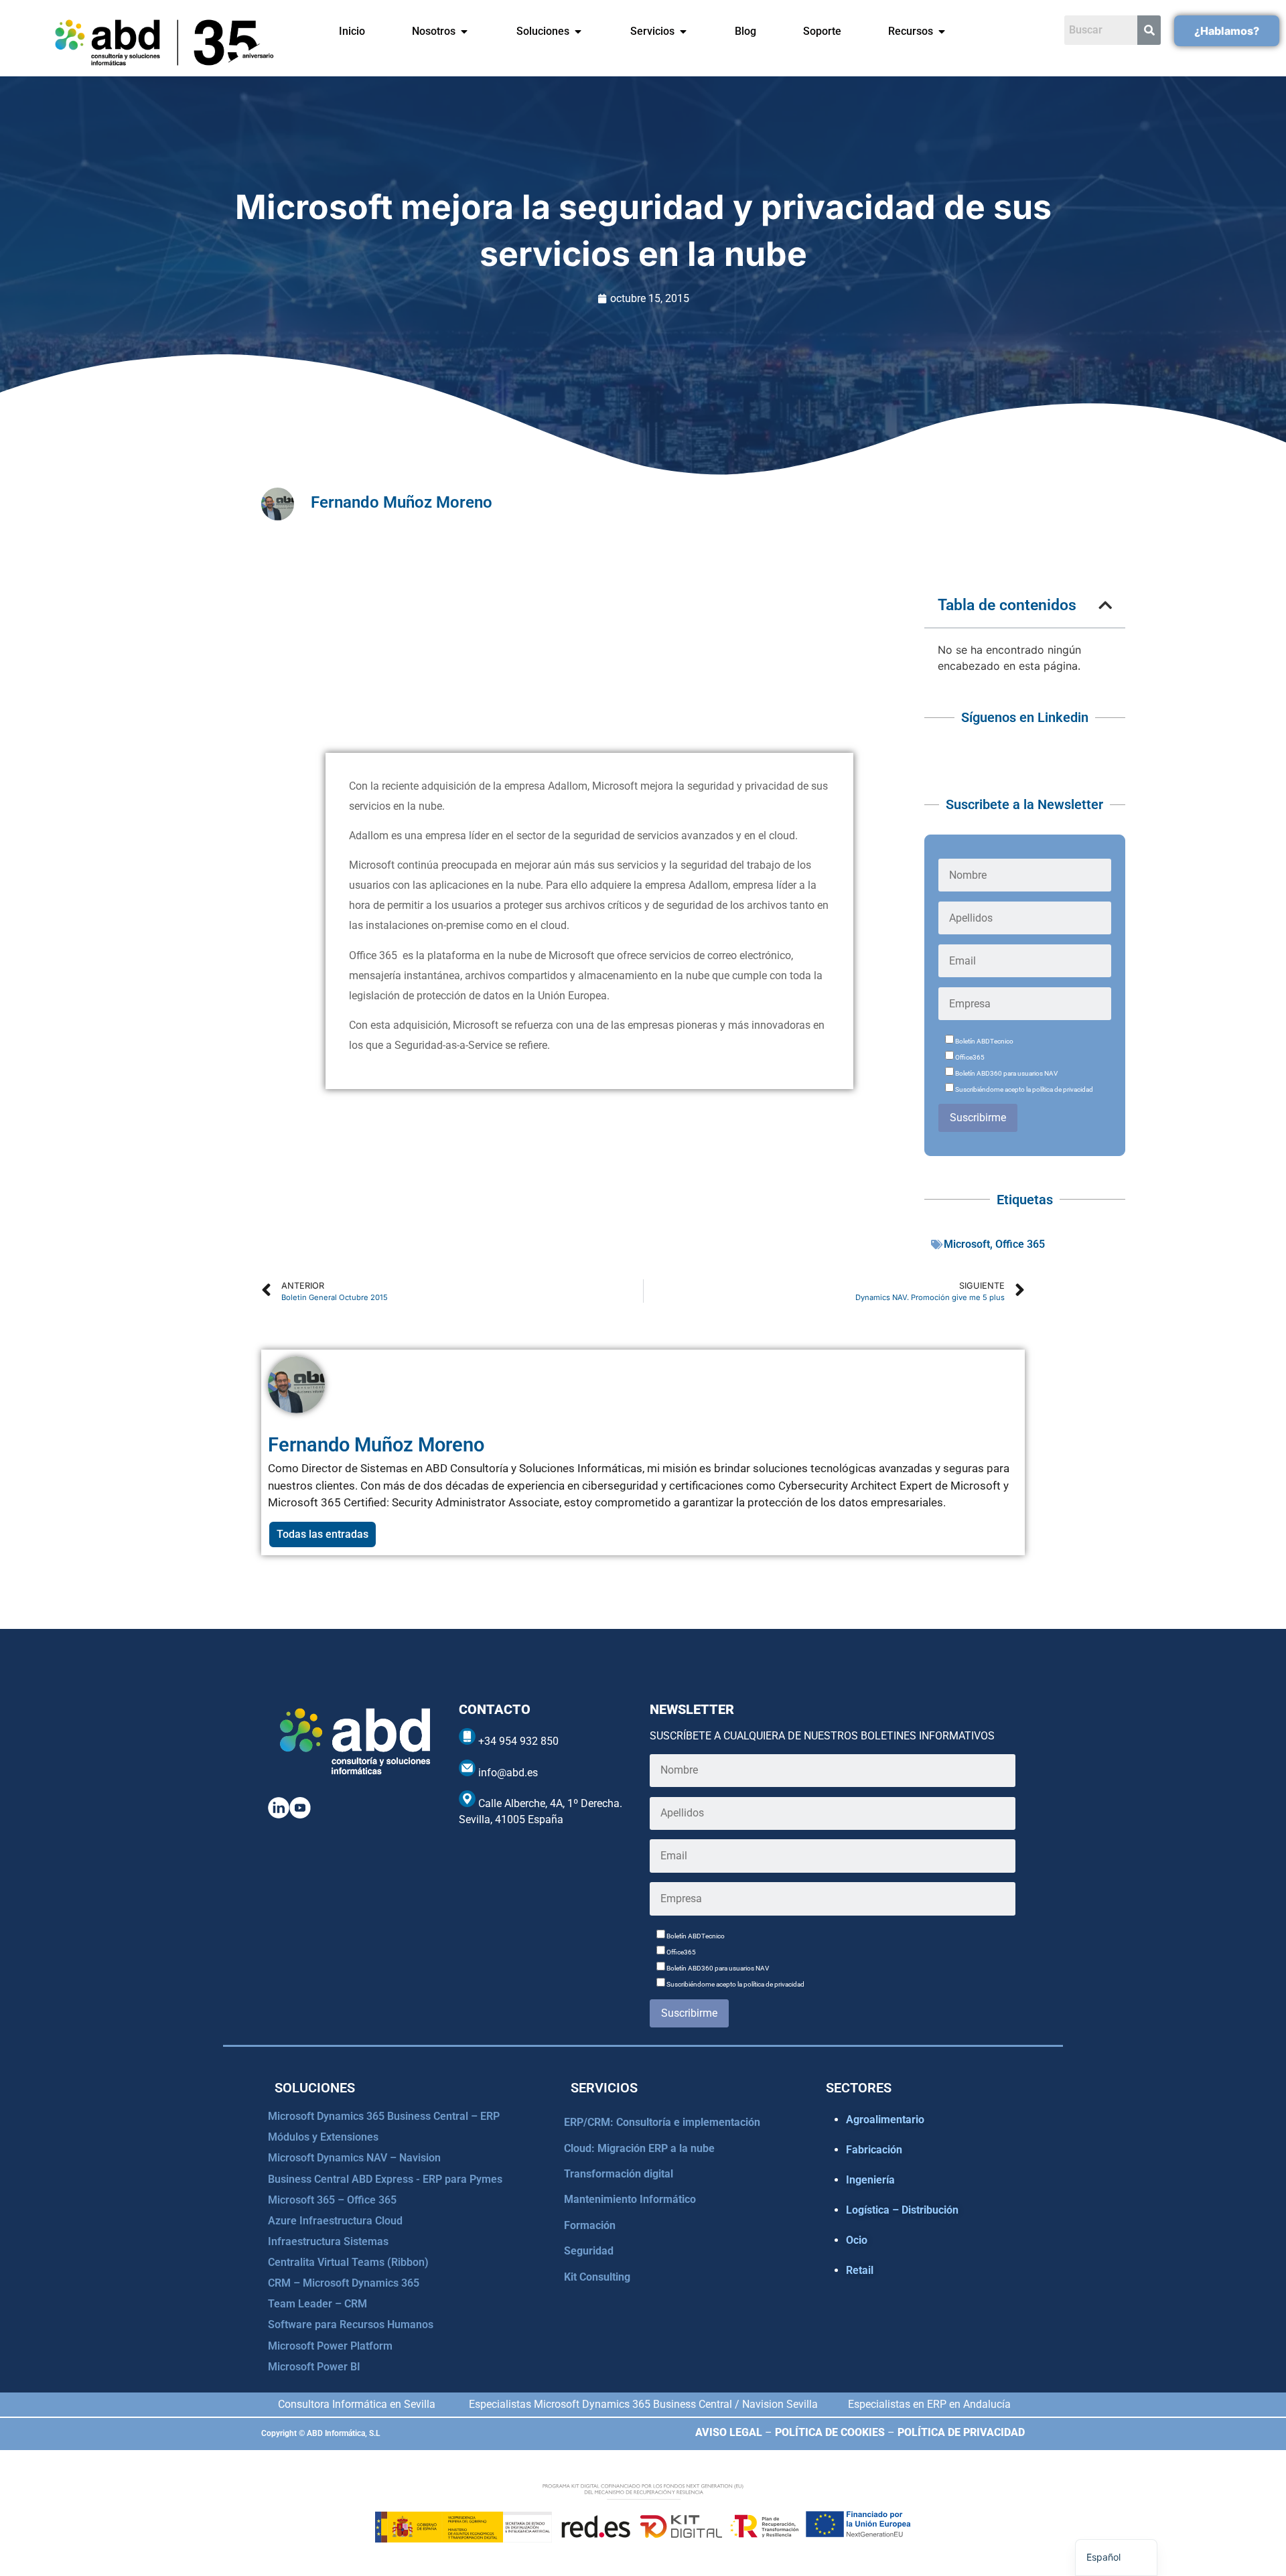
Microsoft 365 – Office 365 (332, 2200)
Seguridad (589, 2251)
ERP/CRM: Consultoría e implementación (662, 2122)
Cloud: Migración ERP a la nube (639, 2148)
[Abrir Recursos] (942, 31)
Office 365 (1020, 1244)
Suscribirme (978, 1118)
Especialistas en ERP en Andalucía (929, 2404)
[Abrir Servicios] (683, 31)
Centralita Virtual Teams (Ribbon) (348, 2262)
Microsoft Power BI (314, 2367)
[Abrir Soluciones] (578, 31)
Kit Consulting (597, 2277)
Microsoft (967, 1244)
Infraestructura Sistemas (328, 2241)
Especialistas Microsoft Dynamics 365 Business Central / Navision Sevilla (643, 2404)
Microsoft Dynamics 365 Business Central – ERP (384, 2116)
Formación (590, 2225)
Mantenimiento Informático (630, 2199)
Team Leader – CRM (317, 2304)
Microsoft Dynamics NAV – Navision (354, 2158)
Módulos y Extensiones (323, 2137)
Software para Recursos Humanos (351, 2324)
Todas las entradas (323, 1534)
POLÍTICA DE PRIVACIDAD (961, 2432)
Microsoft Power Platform (330, 2346)
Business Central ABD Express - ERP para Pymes (385, 2179)
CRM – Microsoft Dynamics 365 (344, 2283)
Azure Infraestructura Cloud (335, 2221)
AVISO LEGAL (729, 2432)
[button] (1105, 605)
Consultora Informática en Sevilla (357, 2404)
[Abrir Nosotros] (464, 31)
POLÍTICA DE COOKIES (830, 2432)
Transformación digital (619, 2174)
